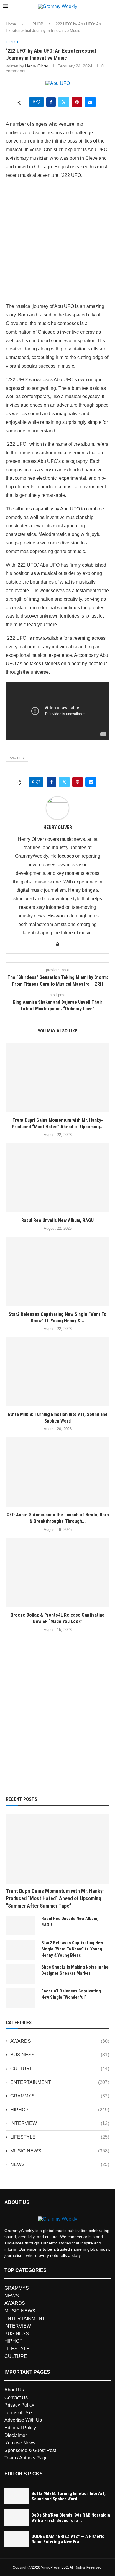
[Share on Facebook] (51, 102)
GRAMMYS (60, 2096)
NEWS (60, 2164)
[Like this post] (38, 102)
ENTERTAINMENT (60, 2082)
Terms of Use (18, 2413)
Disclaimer (16, 2435)
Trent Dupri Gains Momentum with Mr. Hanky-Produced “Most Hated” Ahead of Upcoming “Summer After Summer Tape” (55, 1898)
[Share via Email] (90, 102)
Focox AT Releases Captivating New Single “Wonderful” (71, 1994)
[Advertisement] (57, 242)
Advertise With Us (23, 2420)
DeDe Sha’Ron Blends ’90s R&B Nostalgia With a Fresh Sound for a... (71, 2518)
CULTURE (60, 2069)
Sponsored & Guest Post (30, 2450)
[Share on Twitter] (64, 102)
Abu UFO (17, 758)
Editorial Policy (20, 2428)
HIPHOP (36, 24)
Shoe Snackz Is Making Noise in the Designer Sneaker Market (75, 1970)
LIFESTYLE (60, 2137)
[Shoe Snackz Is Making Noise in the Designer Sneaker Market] (21, 1974)
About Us (14, 2390)
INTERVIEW (60, 2123)
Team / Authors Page (26, 2458)
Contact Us (16, 2398)
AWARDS (60, 2041)
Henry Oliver (37, 66)
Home (11, 24)
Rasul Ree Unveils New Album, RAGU (57, 1220)
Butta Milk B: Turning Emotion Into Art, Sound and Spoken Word (69, 2496)
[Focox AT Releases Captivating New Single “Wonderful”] (21, 1998)
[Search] (109, 7)
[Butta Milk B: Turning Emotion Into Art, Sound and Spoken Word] (57, 1372)
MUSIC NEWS (60, 2151)
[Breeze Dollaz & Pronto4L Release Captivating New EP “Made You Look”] (57, 1572)
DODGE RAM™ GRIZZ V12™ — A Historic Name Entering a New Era (68, 2539)
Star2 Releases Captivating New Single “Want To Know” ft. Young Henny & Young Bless (72, 1949)
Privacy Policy (19, 2405)
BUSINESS (60, 2055)
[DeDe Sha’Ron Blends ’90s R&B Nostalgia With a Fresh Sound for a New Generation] (17, 2518)
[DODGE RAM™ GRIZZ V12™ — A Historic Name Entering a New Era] (17, 2539)
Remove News (20, 2443)
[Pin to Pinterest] (77, 102)
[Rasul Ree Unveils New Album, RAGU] (57, 1178)
